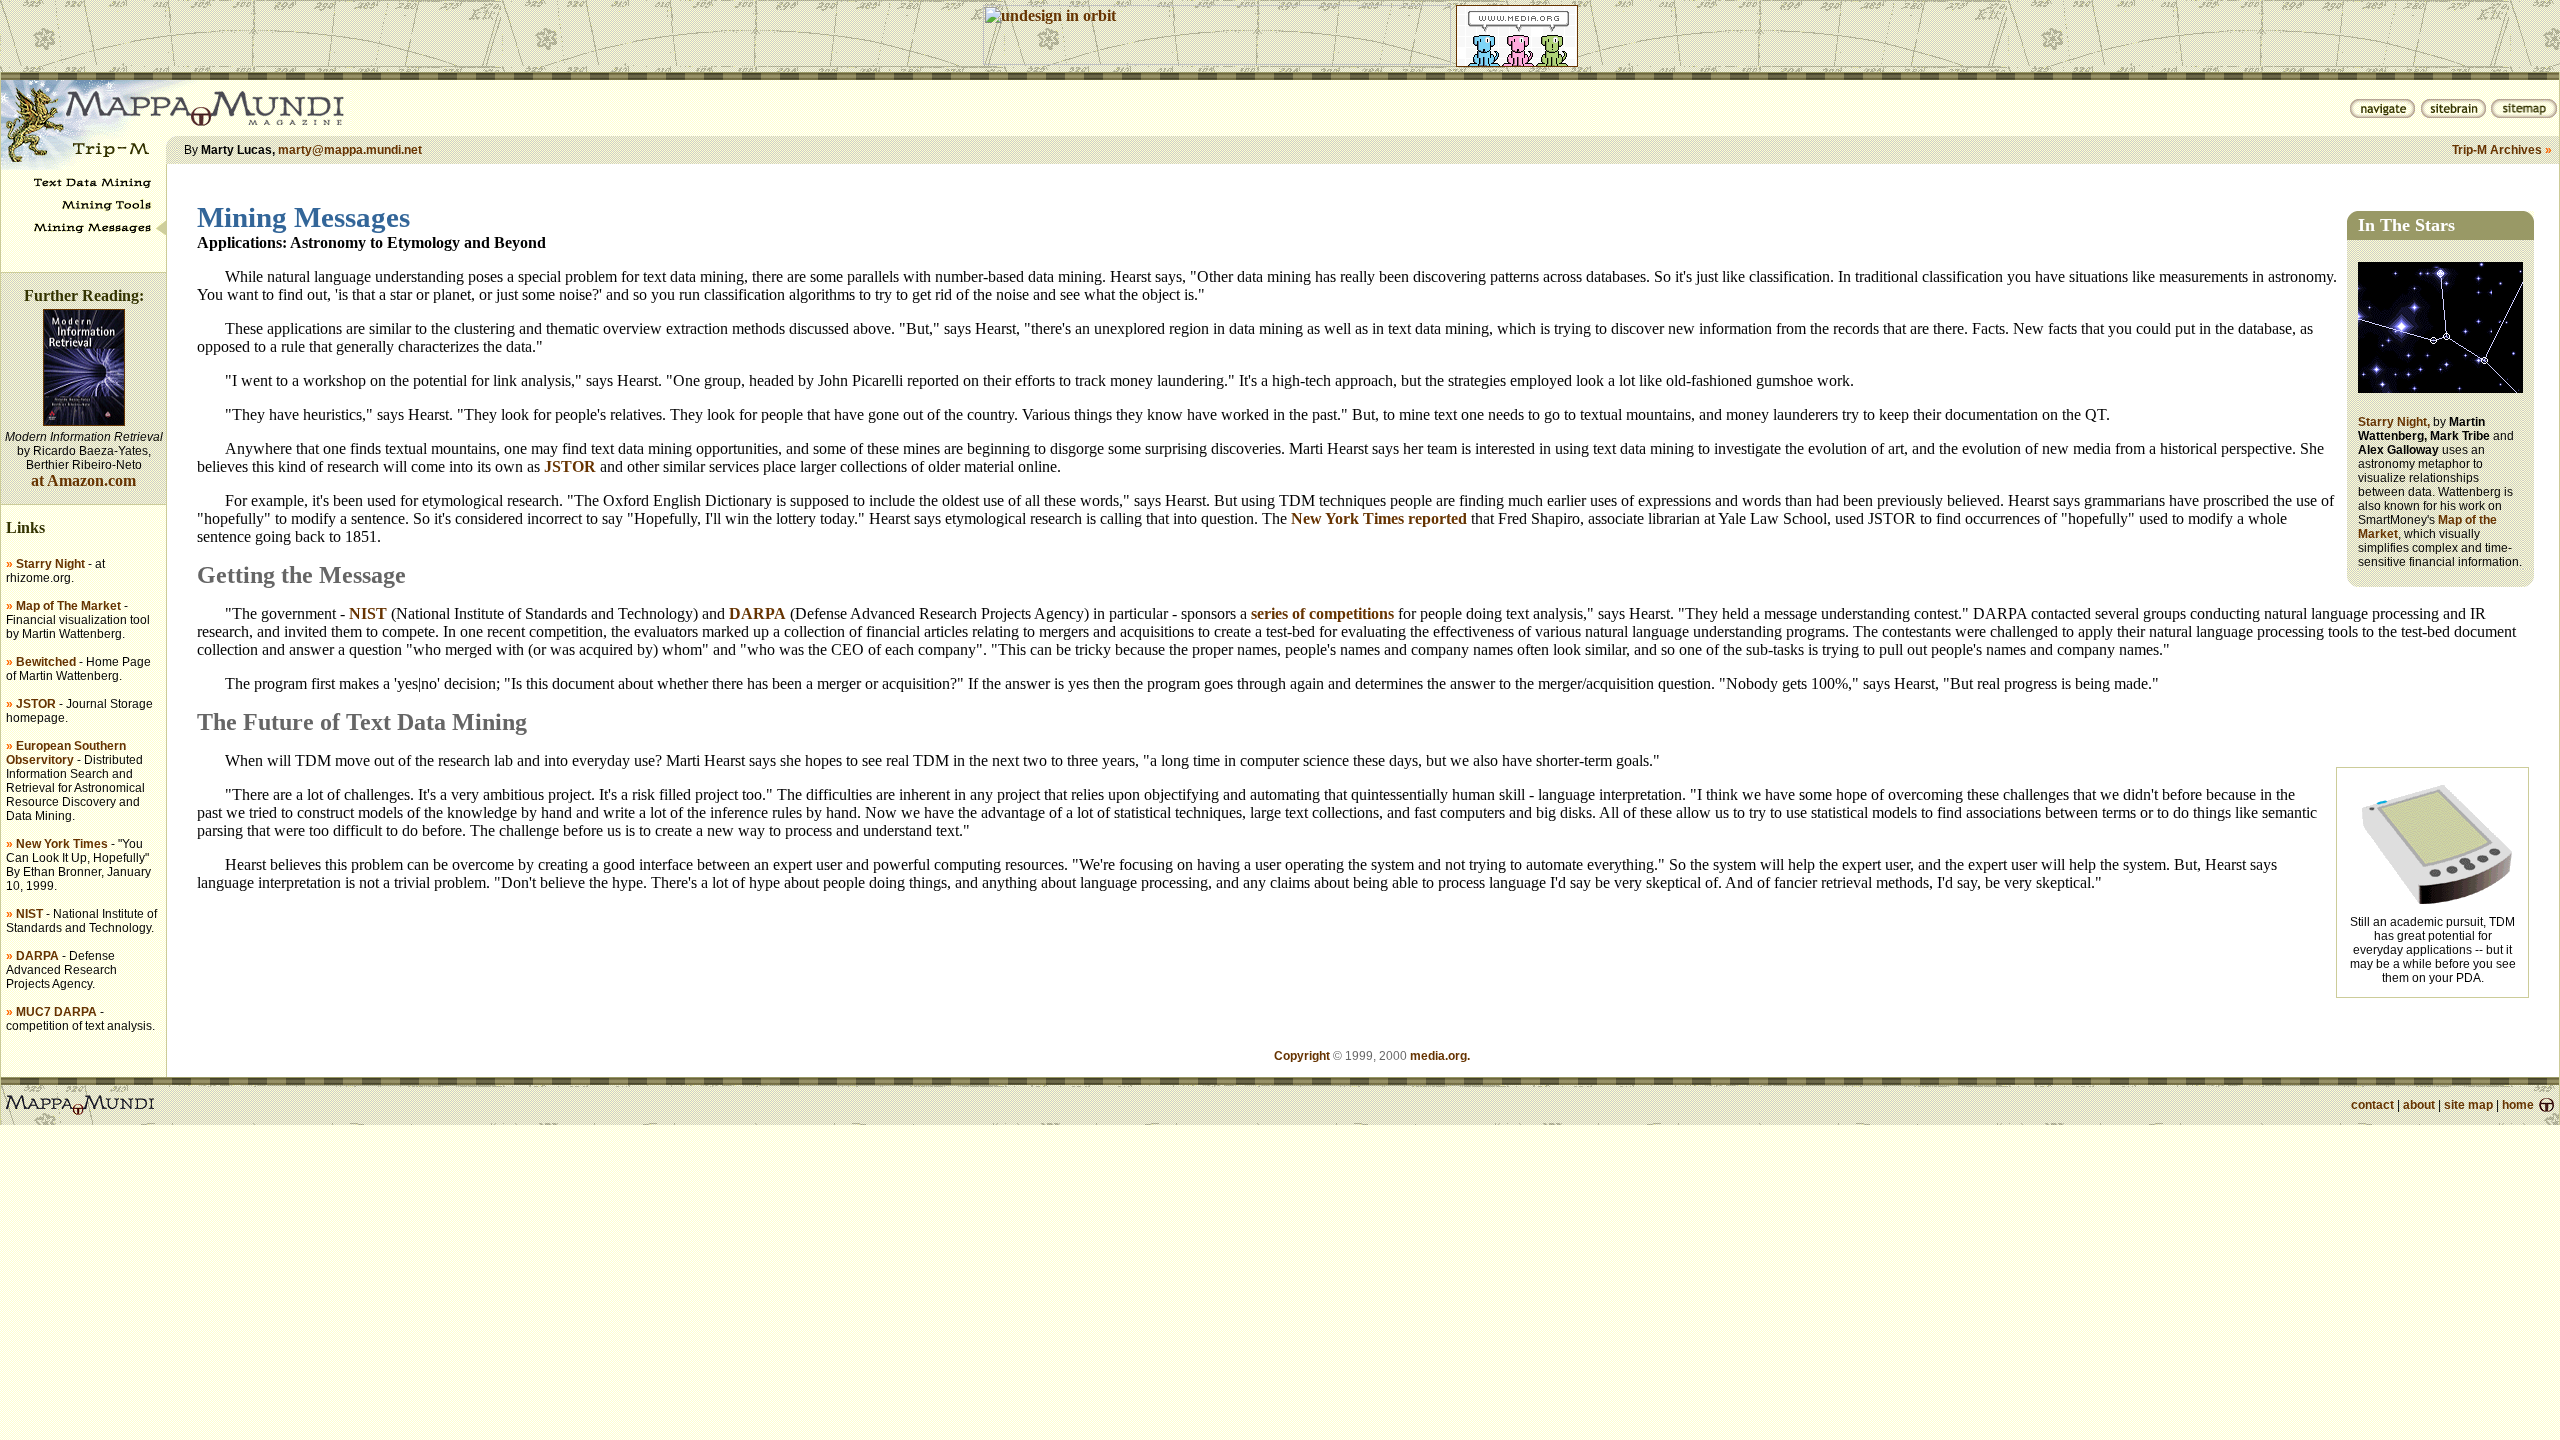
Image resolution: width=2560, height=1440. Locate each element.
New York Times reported (1379, 518)
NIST (29, 914)
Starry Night (50, 564)
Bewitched (46, 662)
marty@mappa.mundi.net (350, 150)
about (2419, 1105)
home (2518, 1105)
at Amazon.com (83, 480)
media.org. (1440, 1056)
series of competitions (1322, 613)
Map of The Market (68, 606)
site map (2468, 1105)
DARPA (37, 956)
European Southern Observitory (66, 753)
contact (2372, 1105)
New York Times (62, 844)
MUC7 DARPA (56, 1012)
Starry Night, (2394, 422)
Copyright (1302, 1056)
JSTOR (36, 704)
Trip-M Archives (2497, 150)
